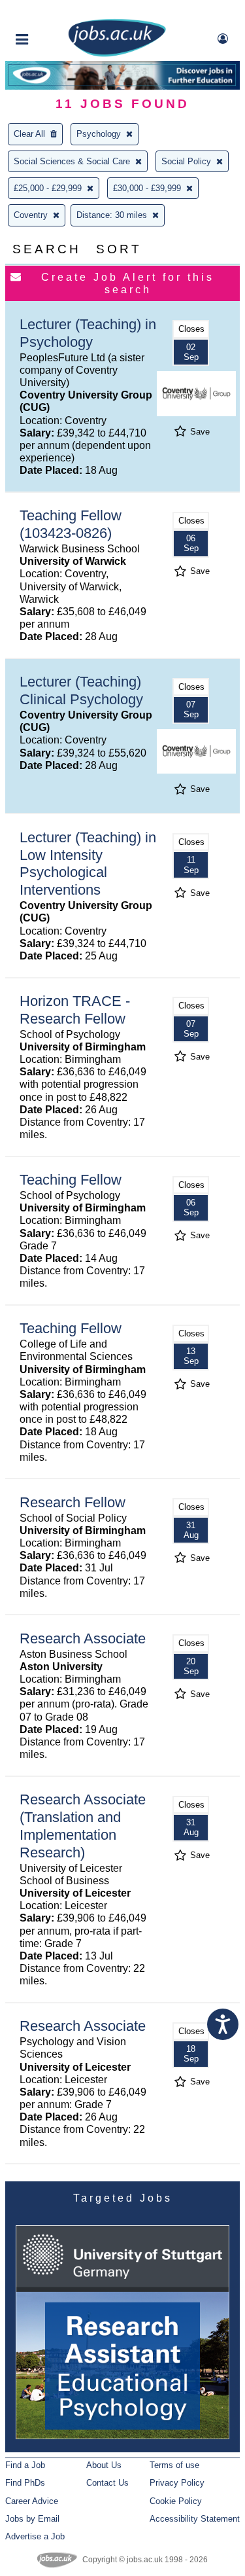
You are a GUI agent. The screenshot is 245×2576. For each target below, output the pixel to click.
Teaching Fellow (71, 1180)
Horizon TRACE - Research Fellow (75, 1010)
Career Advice (32, 2501)
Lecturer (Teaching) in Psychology (88, 333)
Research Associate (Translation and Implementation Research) (83, 1826)
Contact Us (107, 2483)
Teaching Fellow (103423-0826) (71, 524)
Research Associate (83, 1638)
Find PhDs (25, 2483)
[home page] (117, 54)
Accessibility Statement (195, 2519)
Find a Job (25, 2465)
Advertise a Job (35, 2536)
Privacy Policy (177, 2483)
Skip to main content (52, 11)
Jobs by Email (32, 2519)
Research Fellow (73, 1502)
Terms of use (174, 2465)
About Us (104, 2465)
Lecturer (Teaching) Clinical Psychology (81, 690)
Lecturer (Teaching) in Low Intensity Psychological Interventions (88, 864)
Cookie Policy (176, 2501)
